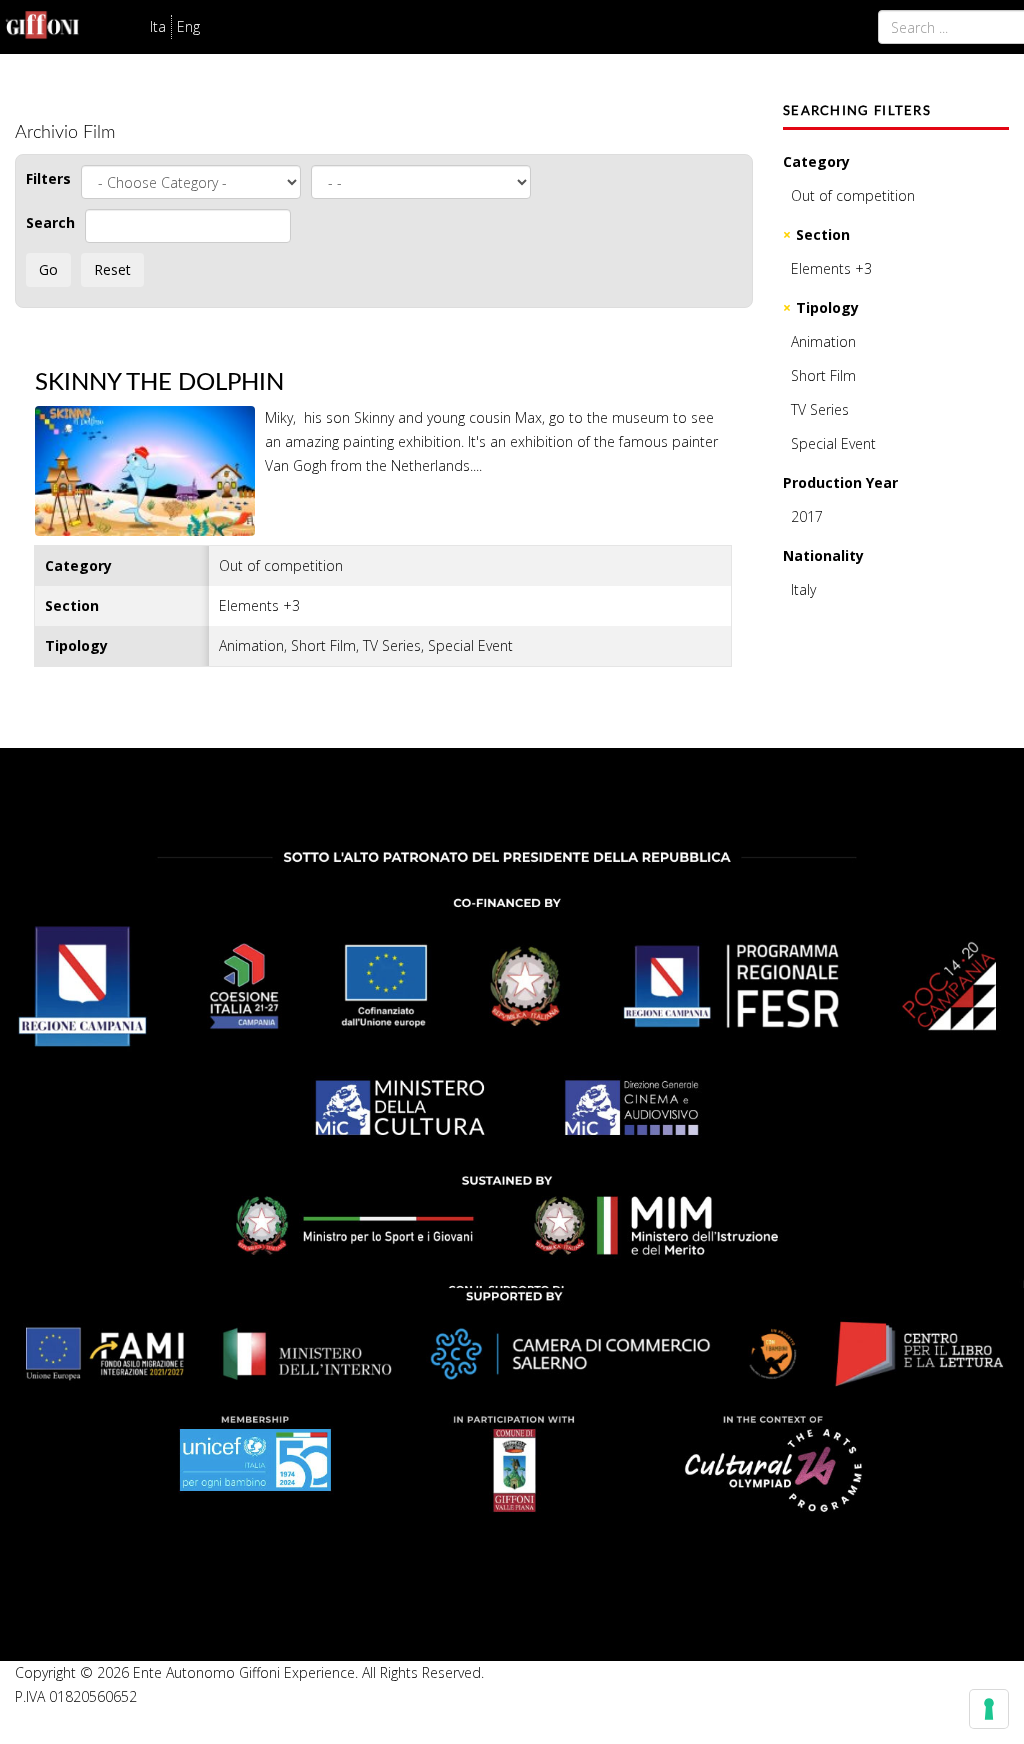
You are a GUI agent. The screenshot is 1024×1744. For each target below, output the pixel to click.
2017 (807, 516)
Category (816, 161)
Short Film (823, 375)
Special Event (833, 443)
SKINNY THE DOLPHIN (159, 383)
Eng (188, 26)
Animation (823, 341)
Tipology (827, 307)
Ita (158, 26)
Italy (803, 589)
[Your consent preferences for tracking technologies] (989, 1709)
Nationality (823, 555)
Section (823, 234)
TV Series (820, 409)
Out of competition (853, 195)
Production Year (840, 482)
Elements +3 (831, 268)
